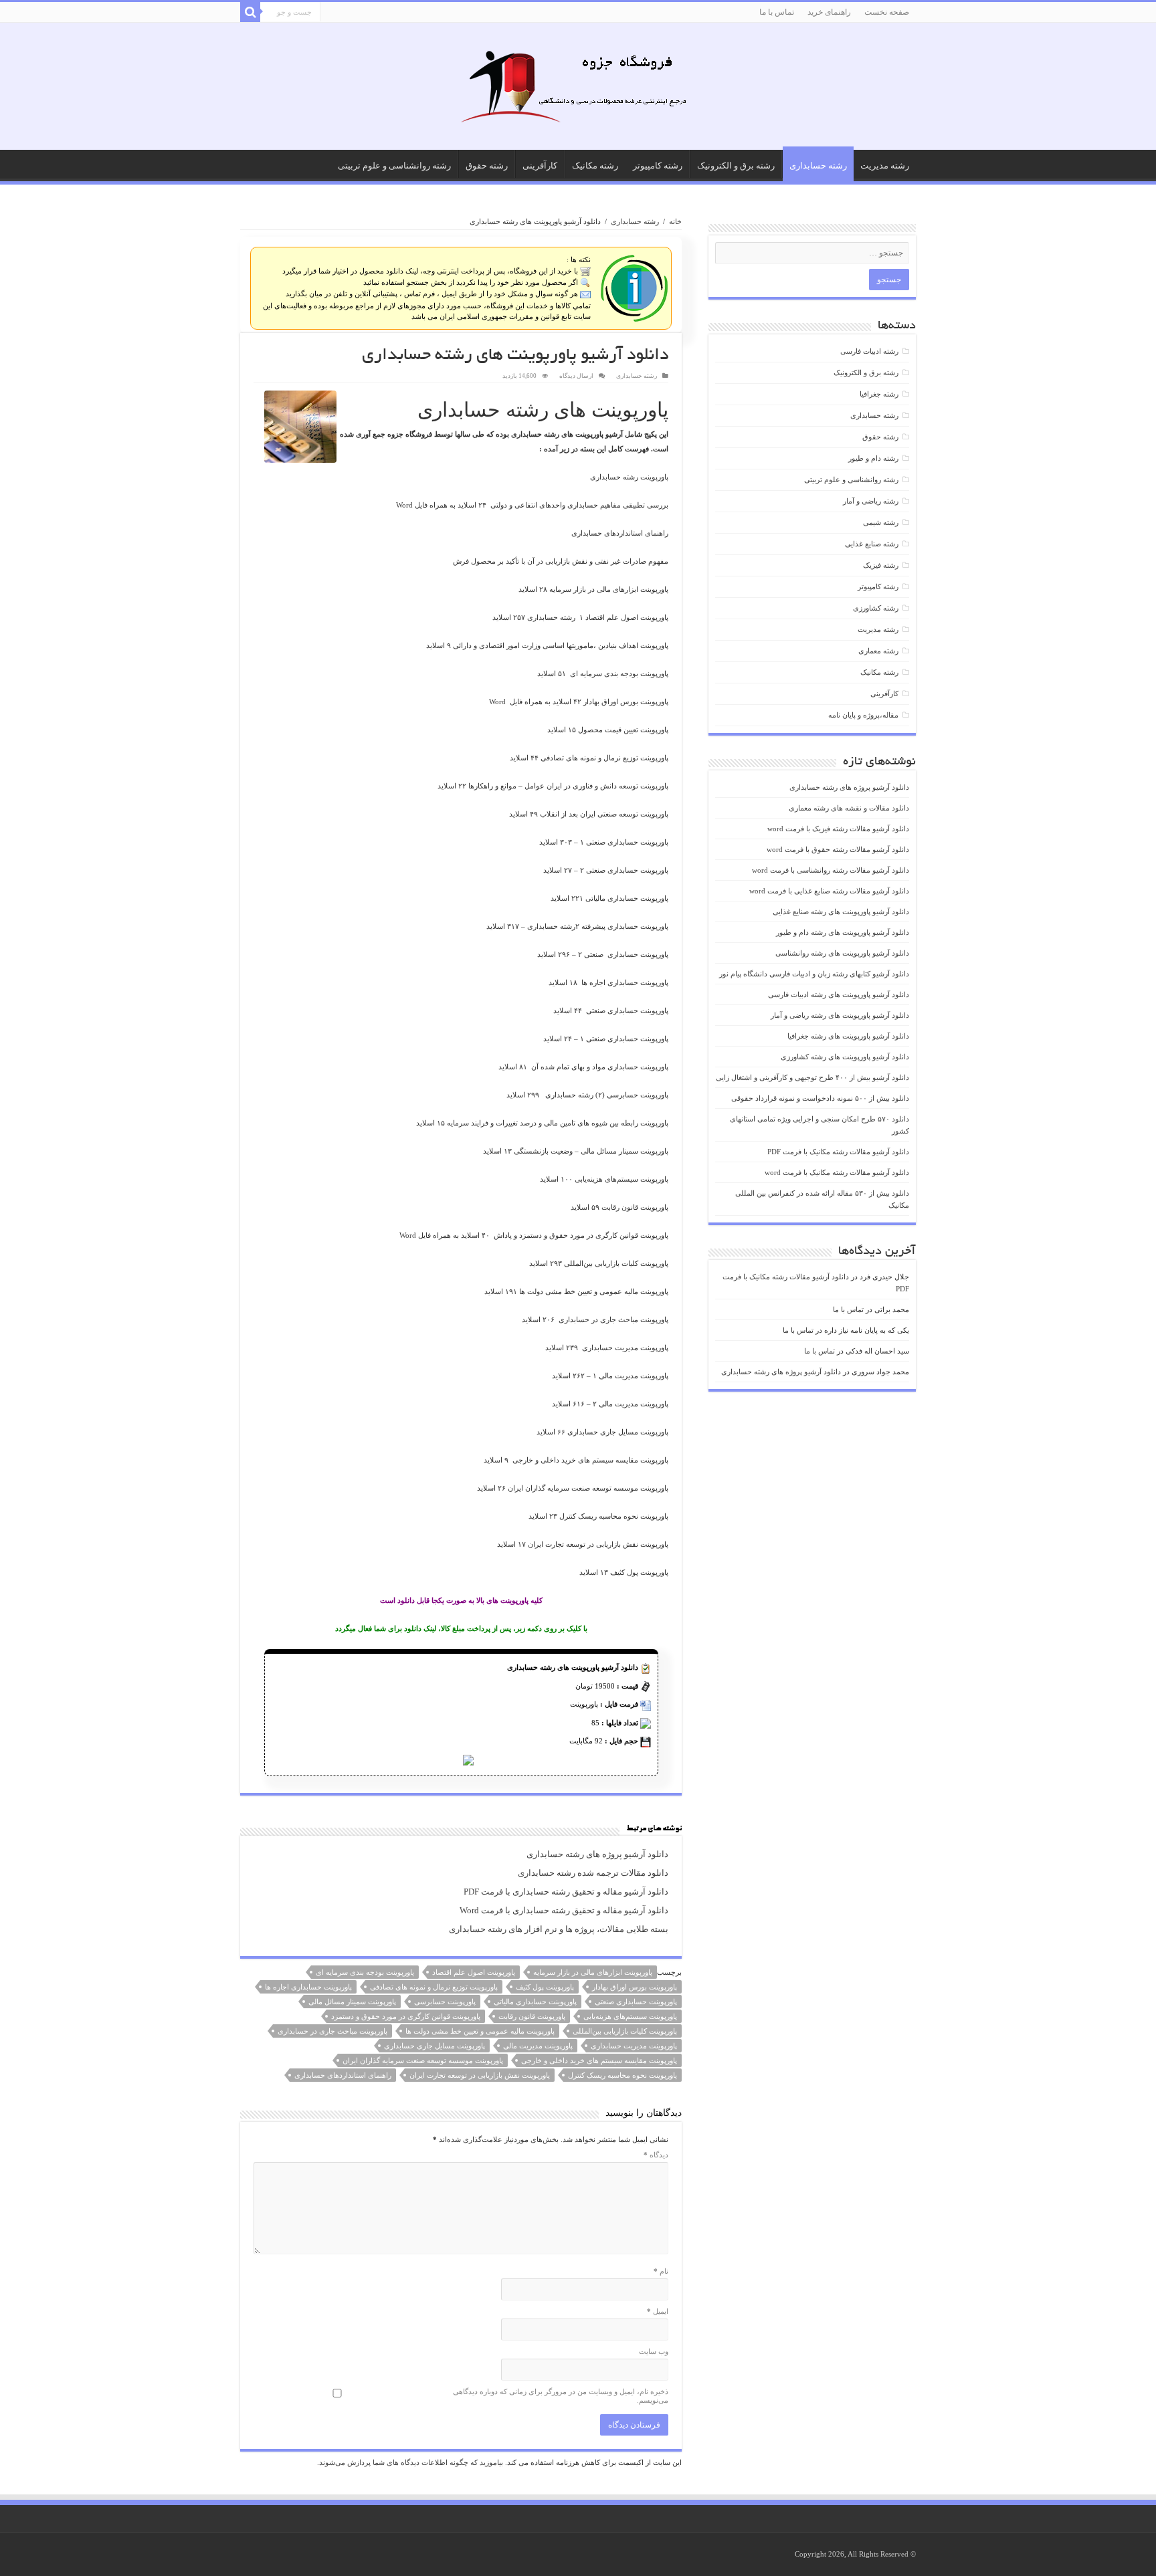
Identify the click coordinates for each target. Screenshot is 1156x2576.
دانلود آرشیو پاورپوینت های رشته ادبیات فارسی (839, 994)
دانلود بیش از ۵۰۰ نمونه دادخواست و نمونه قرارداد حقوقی (820, 1098)
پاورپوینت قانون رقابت (532, 2016)
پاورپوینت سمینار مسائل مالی (352, 2002)
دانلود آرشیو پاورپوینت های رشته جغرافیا (848, 1036)
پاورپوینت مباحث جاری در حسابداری (332, 2031)
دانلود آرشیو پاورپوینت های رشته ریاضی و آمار (840, 1015)
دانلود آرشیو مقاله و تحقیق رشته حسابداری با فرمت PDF (566, 1892)
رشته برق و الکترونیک (736, 166)
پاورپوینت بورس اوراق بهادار (635, 1987)
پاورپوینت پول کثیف (545, 1987)
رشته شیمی (881, 522)
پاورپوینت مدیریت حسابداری (634, 2046)
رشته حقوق (487, 166)
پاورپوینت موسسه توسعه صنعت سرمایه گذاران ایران (423, 2060)
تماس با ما (777, 12)
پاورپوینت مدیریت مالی (538, 2046)
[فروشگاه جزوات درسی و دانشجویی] (578, 90)
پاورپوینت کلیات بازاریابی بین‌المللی (625, 2031)
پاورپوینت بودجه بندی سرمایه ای (365, 1972)
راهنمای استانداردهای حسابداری (343, 2075)
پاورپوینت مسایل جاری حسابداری (435, 2046)
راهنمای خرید (829, 12)
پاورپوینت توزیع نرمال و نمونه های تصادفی (434, 1987)
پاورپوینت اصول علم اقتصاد (474, 1972)
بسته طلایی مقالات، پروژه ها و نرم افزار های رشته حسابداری (559, 1929)
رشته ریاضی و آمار (871, 501)
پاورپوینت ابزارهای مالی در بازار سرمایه (593, 1972)
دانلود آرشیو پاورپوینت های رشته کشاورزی (845, 1057)
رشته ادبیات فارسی (869, 351)
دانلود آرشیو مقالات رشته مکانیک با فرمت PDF (838, 1152)
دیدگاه (656, 2155)
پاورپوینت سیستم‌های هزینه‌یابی (630, 2016)
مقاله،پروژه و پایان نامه (863, 715)
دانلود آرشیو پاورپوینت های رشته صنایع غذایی (841, 911)
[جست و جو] (250, 12)
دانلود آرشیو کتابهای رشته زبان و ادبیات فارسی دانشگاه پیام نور (814, 974)
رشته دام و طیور (873, 458)
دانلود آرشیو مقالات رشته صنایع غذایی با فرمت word (829, 891)
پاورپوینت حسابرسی (445, 2002)
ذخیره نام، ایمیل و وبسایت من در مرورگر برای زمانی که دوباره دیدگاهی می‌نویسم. (561, 2396)
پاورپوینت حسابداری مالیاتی (535, 2002)
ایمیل (658, 2311)
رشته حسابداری (818, 166)
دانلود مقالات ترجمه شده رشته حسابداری (593, 1873)
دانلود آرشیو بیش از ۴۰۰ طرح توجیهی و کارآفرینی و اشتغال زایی (812, 1077)
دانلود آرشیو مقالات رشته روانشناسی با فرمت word (831, 870)
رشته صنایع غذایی (872, 544)
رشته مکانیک (595, 166)
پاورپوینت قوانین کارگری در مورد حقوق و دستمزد (406, 2016)
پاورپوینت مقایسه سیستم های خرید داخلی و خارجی (599, 2060)
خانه (675, 221)
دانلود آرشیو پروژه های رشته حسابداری (597, 1854)
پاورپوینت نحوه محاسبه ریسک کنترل (622, 2075)
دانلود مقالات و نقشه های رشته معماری (849, 808)
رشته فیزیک (881, 565)
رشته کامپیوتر (658, 166)
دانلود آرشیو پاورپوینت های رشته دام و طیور (843, 932)
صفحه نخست (887, 12)
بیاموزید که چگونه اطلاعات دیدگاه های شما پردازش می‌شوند (411, 2462)
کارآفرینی (540, 166)
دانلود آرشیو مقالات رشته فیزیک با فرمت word (838, 829)
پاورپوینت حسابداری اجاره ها (308, 1987)
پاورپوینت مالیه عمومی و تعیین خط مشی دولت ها (480, 2031)
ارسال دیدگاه (576, 376)
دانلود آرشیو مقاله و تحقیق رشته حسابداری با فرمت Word (564, 1911)
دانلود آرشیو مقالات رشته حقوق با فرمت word (838, 849)
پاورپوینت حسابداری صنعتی (636, 2002)
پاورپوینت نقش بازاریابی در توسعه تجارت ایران (480, 2075)
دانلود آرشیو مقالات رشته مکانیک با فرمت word (837, 1172)
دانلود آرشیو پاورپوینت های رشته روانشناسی (842, 953)
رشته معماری (878, 651)
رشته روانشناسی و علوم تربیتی (394, 166)
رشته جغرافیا (879, 394)
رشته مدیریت (885, 166)
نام (661, 2271)
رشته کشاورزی (876, 608)
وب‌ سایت (654, 2351)
